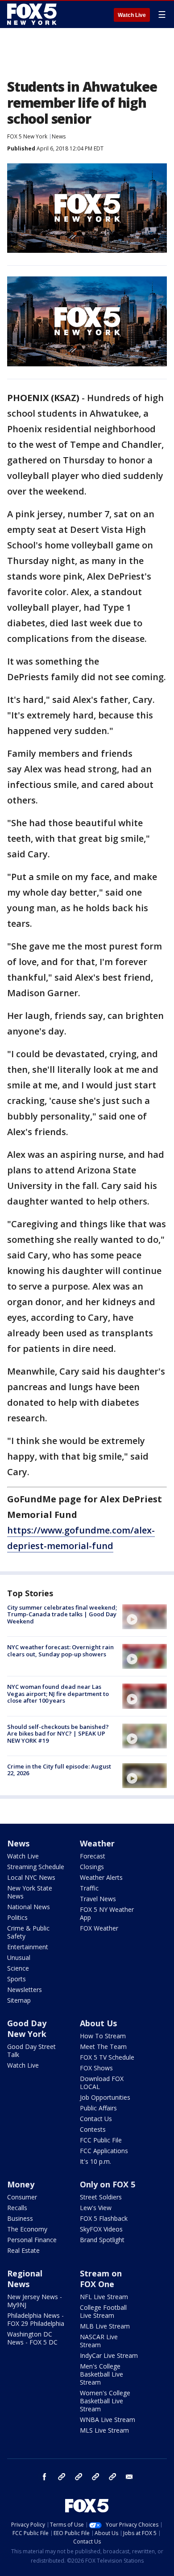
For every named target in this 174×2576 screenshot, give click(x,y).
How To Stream (103, 2036)
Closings (92, 1867)
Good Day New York (27, 2028)
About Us (98, 2023)
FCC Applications (104, 2151)
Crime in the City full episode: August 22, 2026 (59, 1770)
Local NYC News (31, 1877)
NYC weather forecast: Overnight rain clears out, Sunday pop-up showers (60, 1651)
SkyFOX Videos (101, 2229)
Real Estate (23, 2250)
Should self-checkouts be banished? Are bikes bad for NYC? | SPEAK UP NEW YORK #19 (58, 1734)
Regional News (25, 2279)
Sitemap (19, 2000)
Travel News (98, 1899)
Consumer (22, 2197)
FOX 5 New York (27, 136)
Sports (17, 1979)
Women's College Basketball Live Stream (105, 2401)
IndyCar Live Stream (109, 2355)
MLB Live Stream (105, 2326)
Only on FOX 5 (108, 2184)
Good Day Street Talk (31, 2051)
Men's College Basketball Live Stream (101, 2374)
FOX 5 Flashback (104, 2218)
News (59, 136)
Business (20, 2218)
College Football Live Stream (103, 2311)
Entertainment (28, 1947)
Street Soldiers (101, 2197)
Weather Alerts (101, 1877)
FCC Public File (101, 2140)
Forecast (93, 1856)
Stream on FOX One (101, 2279)
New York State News (30, 1892)
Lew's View (96, 2208)
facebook (45, 2477)
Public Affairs (98, 2108)
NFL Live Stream (104, 2297)
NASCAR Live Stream (99, 2341)
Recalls (17, 2208)
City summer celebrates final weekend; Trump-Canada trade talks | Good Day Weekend (62, 1614)
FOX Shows (96, 2068)
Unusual (19, 1957)
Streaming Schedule (36, 1867)
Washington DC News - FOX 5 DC (32, 2338)
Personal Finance (32, 2240)
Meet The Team (103, 2047)
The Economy (27, 2229)
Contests (93, 2129)
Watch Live (132, 15)
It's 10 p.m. (95, 2161)
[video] (145, 1617)
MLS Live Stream (104, 2430)
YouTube (95, 2477)
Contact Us (96, 2119)
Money (21, 2184)
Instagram (62, 2477)
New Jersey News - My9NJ (35, 2301)
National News (29, 1907)
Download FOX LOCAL (102, 2083)
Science (18, 1968)
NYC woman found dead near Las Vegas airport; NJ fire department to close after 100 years (58, 1694)
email (129, 2477)
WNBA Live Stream (108, 2420)
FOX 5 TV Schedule (107, 2057)
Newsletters (25, 1990)
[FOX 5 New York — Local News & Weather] (33, 14)
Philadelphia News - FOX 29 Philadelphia (36, 2319)
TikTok (79, 2477)
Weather (97, 1843)
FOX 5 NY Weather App (107, 1913)
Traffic (89, 1888)
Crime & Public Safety (28, 1932)
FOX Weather (99, 1928)
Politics (17, 1917)
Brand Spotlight (102, 2240)
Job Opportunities (105, 2097)
